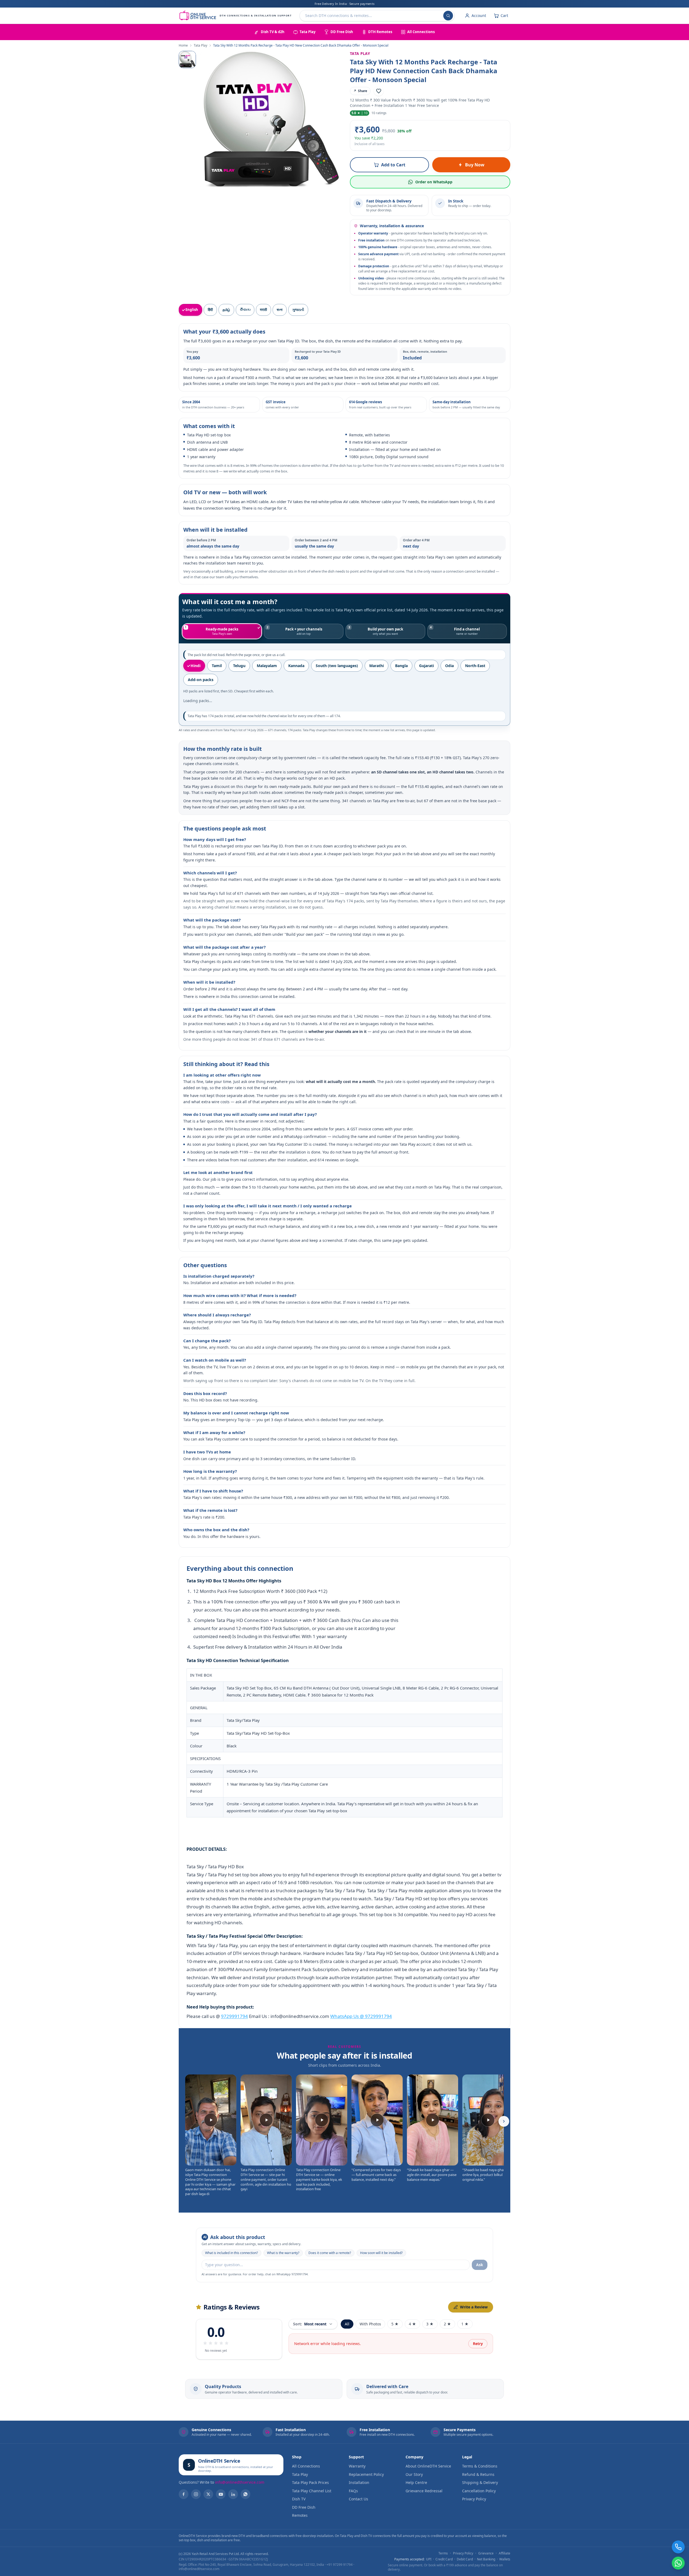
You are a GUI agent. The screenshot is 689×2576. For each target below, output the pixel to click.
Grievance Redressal (424, 2491)
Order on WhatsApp (434, 182)
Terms (443, 2553)
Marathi (377, 666)
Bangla (401, 666)
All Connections (306, 2466)
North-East (475, 666)
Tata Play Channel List (312, 2491)
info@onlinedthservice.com (240, 2482)
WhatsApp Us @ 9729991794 (361, 2016)
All (347, 2324)
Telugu (239, 666)
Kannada (296, 666)
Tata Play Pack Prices (310, 2482)
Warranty (357, 2466)
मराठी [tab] (263, 310)
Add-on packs (201, 680)
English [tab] (192, 310)
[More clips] (504, 2121)
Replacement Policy (366, 2474)
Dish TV (299, 2499)
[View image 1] (187, 59)
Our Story (414, 2474)
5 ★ (395, 2324)
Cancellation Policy (479, 2491)
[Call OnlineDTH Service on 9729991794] (678, 2547)
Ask (480, 2265)
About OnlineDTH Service (428, 2466)
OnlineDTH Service (219, 2461)
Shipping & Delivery (480, 2482)
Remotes (300, 2515)
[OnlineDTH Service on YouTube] (221, 2494)
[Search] (448, 16)
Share (360, 91)
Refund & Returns (478, 2474)
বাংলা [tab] (280, 310)
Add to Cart (393, 165)
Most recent (310, 2324)
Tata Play (201, 45)
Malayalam (267, 666)
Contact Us (358, 2499)
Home (183, 45)
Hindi (196, 666)
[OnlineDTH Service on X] (208, 2494)
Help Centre (416, 2482)
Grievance (486, 2553)
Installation (359, 2482)
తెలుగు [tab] (245, 310)
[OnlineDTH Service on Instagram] (196, 2494)
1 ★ (465, 2324)
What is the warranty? (283, 2253)
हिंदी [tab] (210, 310)
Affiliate (505, 2553)
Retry (478, 2344)
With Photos (370, 2324)
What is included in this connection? (231, 2253)
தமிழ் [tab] (226, 310)
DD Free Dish (304, 2507)
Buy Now (475, 165)
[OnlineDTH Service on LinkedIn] (233, 2494)
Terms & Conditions (480, 2466)
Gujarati (426, 666)
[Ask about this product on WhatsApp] (678, 2563)
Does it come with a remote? (330, 2253)
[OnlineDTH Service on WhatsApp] (245, 2494)
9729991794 (234, 2016)
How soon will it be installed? (381, 2253)
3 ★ (430, 2324)
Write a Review (474, 2307)
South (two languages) (337, 666)
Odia (449, 666)
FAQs (353, 2491)
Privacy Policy (474, 2499)
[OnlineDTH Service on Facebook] (184, 2494)
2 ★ (447, 2324)
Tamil (217, 666)
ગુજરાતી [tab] (298, 310)
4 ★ (412, 2324)
